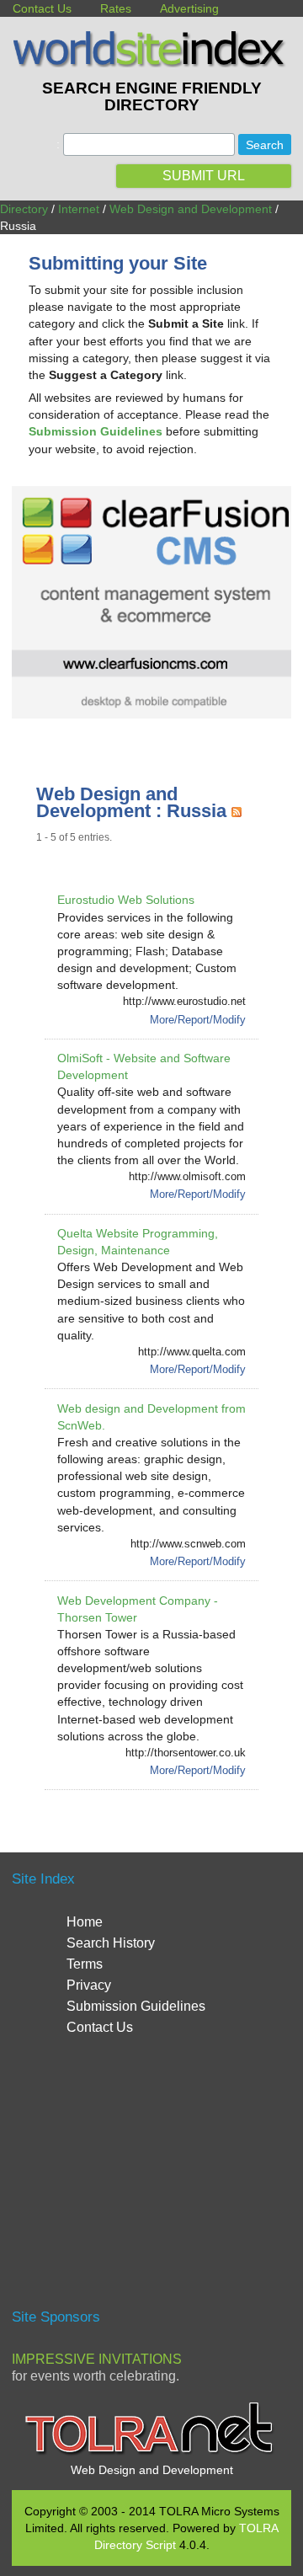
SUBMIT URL (204, 176)
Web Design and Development (191, 209)
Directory (24, 209)
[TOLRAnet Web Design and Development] (151, 2453)
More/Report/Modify (198, 1020)
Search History (111, 1943)
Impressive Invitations (97, 2359)
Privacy (89, 1985)
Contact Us (42, 8)
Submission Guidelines (136, 2006)
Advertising (189, 8)
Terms (85, 1964)
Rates (116, 8)
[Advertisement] (153, 2180)
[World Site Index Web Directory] (151, 63)
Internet (79, 209)
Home (85, 1922)
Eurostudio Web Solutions (126, 900)
